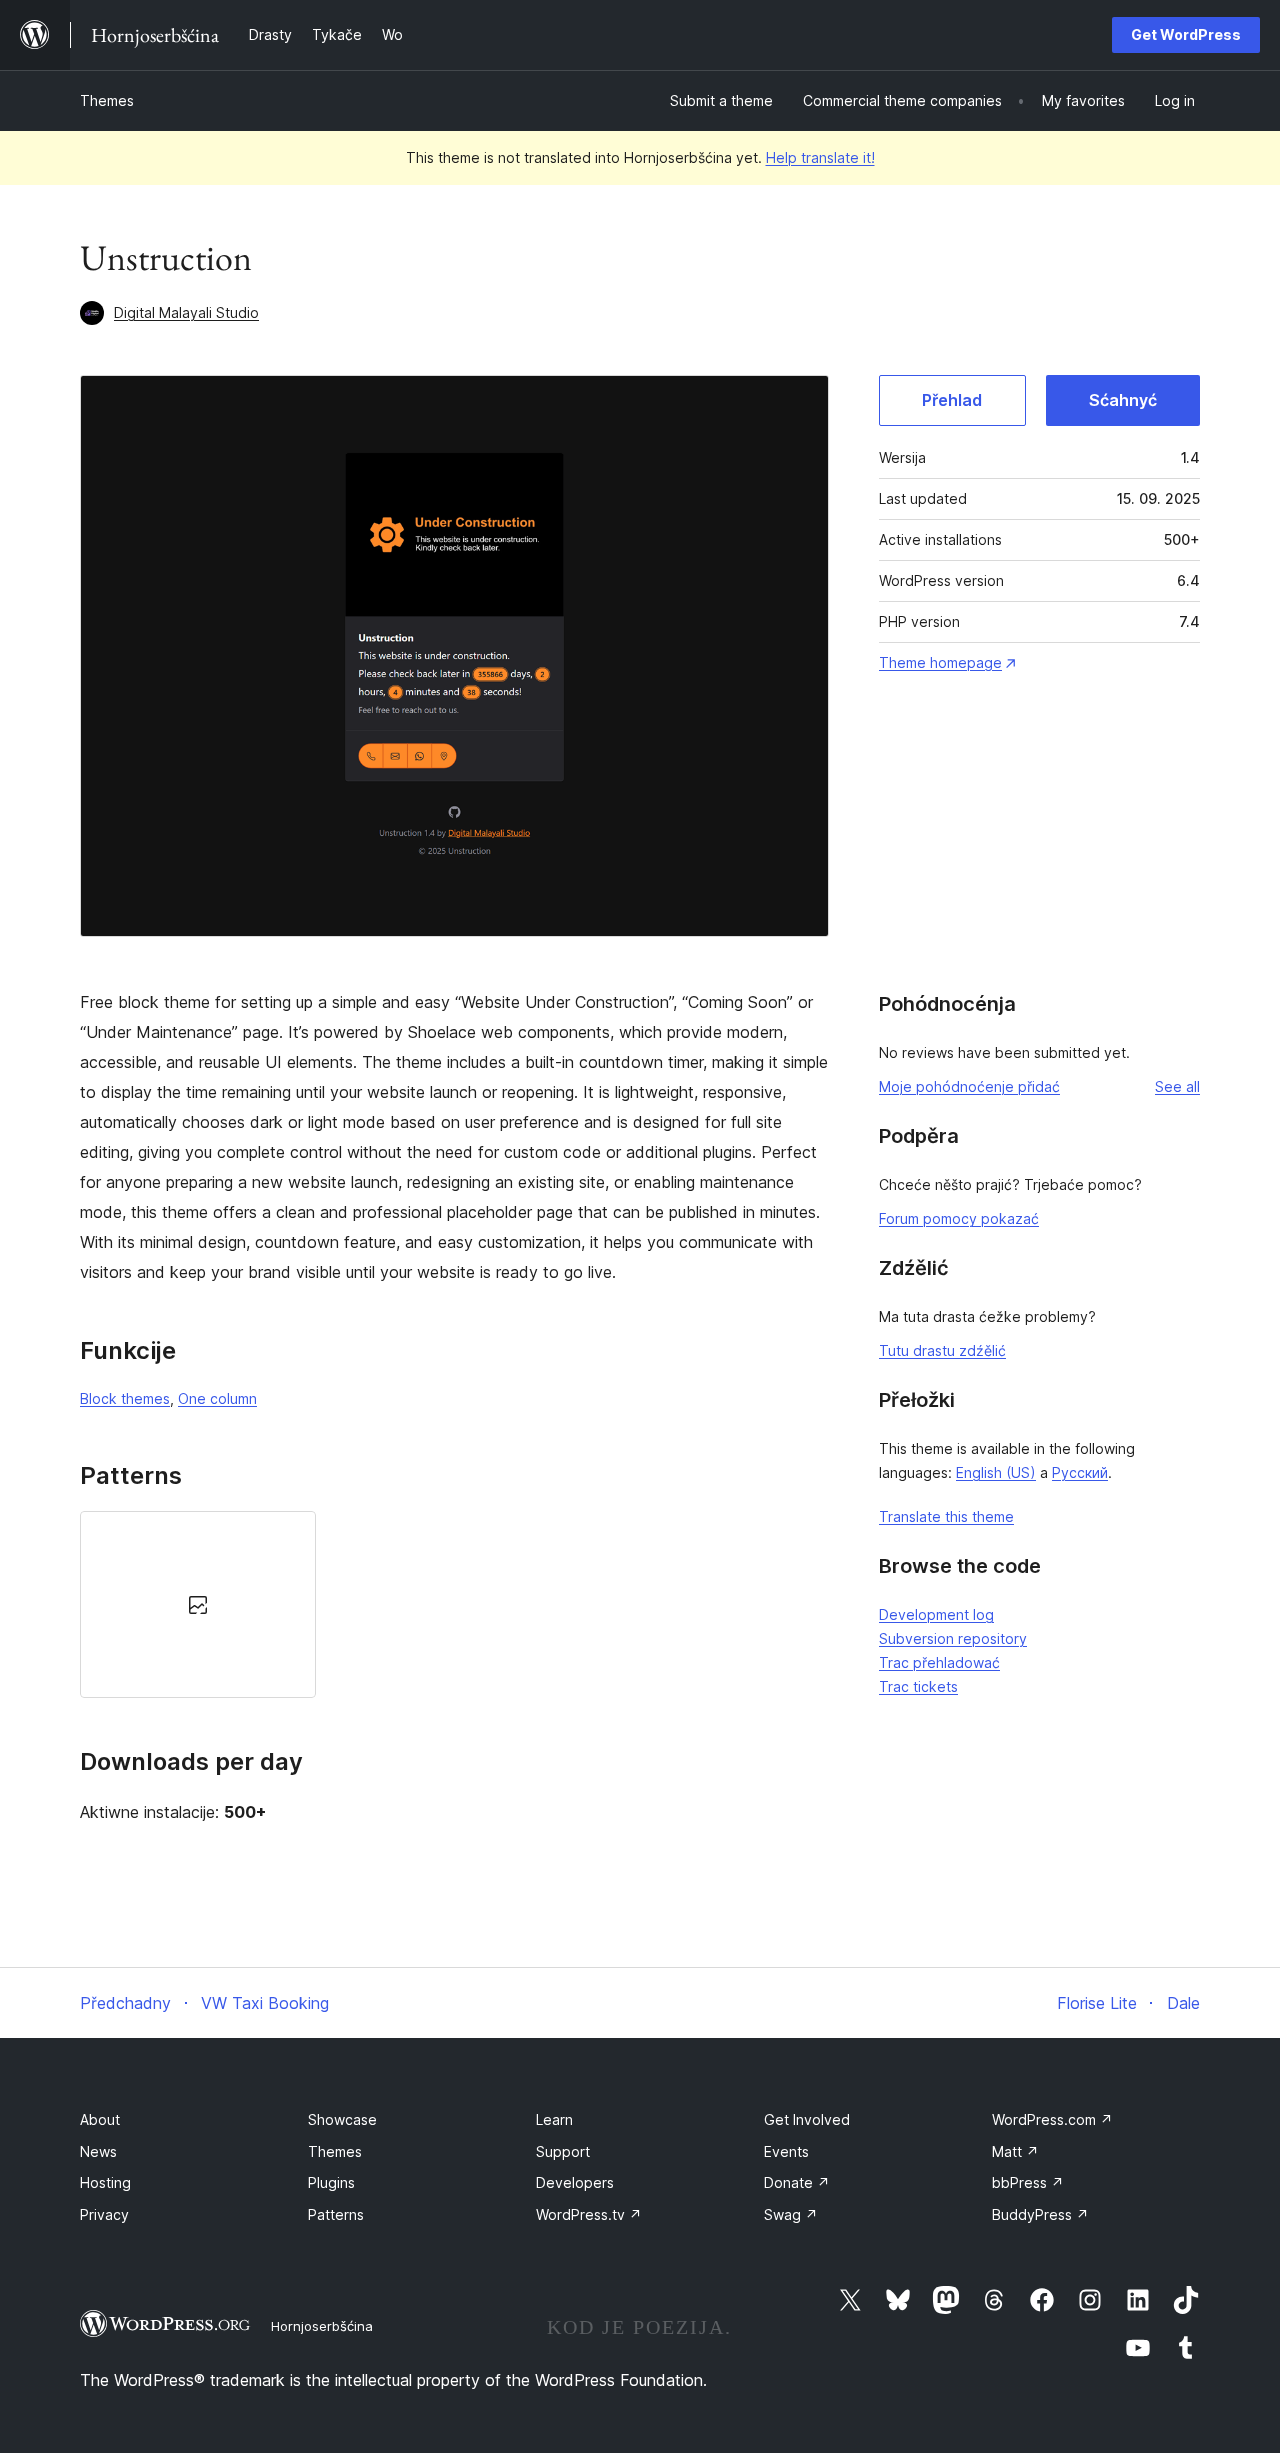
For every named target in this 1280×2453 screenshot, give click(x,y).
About (100, 2119)
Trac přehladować (939, 1662)
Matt (1015, 2151)
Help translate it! (820, 157)
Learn (554, 2119)
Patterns (336, 2214)
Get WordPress (1186, 34)
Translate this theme (946, 1516)
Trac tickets (918, 1686)
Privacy (104, 2214)
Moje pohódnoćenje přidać (969, 1086)
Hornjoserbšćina (322, 2326)
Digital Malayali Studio (186, 312)
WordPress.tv (589, 2214)
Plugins (331, 2182)
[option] (198, 1604)
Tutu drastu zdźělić (942, 1350)
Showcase (342, 2119)
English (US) (996, 1472)
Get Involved (807, 2119)
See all (1177, 1086)
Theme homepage (940, 662)
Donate (797, 2182)
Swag (791, 2214)
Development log (936, 1614)
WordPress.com (1052, 2119)
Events (786, 2151)
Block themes (125, 1398)
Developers (575, 2182)
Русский (1080, 1472)
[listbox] (454, 1604)
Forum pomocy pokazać (959, 1218)
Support (563, 2151)
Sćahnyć (1123, 400)
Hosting (105, 2182)
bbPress (1028, 2182)
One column (217, 1398)
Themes (107, 100)
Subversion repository (953, 1638)
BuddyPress (1040, 2214)
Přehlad (952, 400)
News (98, 2151)
